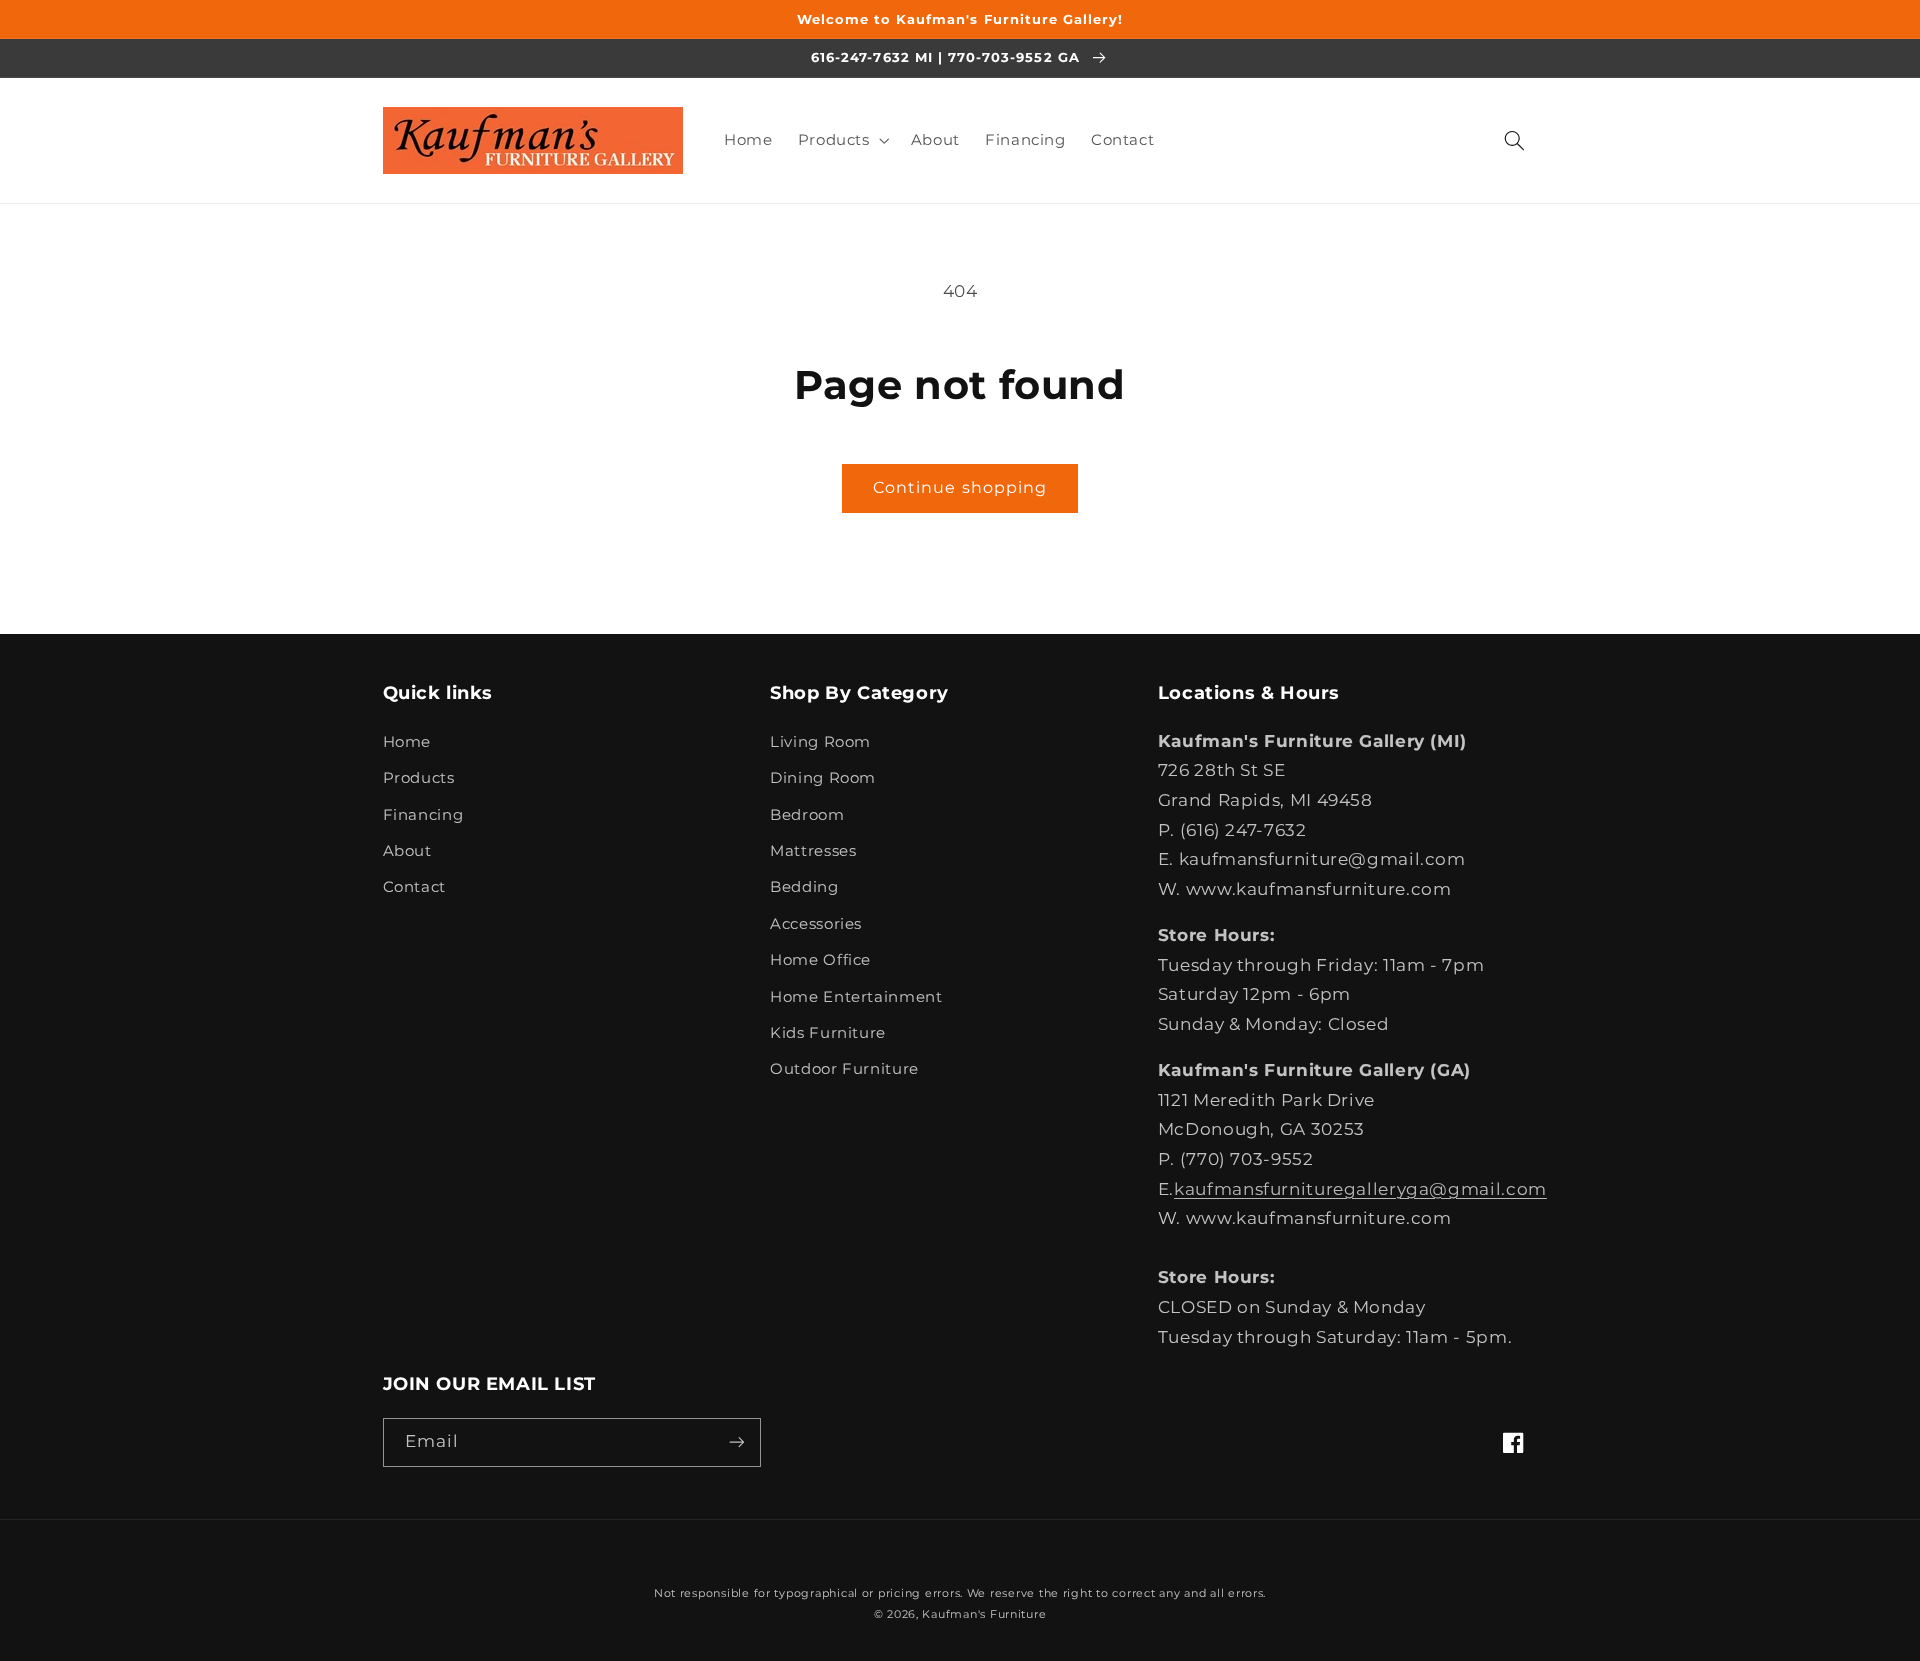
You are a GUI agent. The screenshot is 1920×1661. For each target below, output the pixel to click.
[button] (841, 140)
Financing (423, 815)
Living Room (820, 742)
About (407, 851)
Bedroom (807, 815)
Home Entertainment (856, 997)
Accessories (816, 924)
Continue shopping (960, 487)
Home (407, 742)
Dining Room (823, 778)
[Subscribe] (736, 1442)
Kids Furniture (828, 1033)
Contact (414, 887)
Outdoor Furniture (844, 1069)
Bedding (804, 887)
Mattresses (813, 851)
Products (419, 778)
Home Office (820, 960)
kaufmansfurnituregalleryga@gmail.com (1360, 1189)
